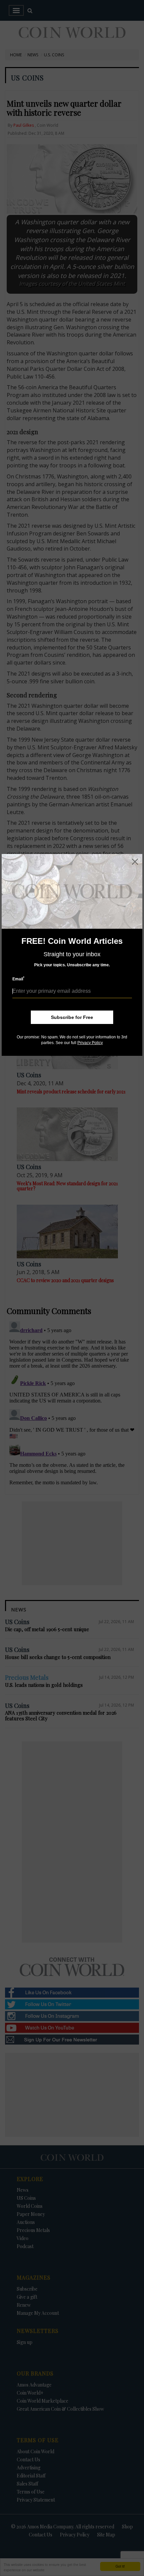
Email (18, 979)
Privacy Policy (90, 1043)
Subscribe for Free (72, 1017)
